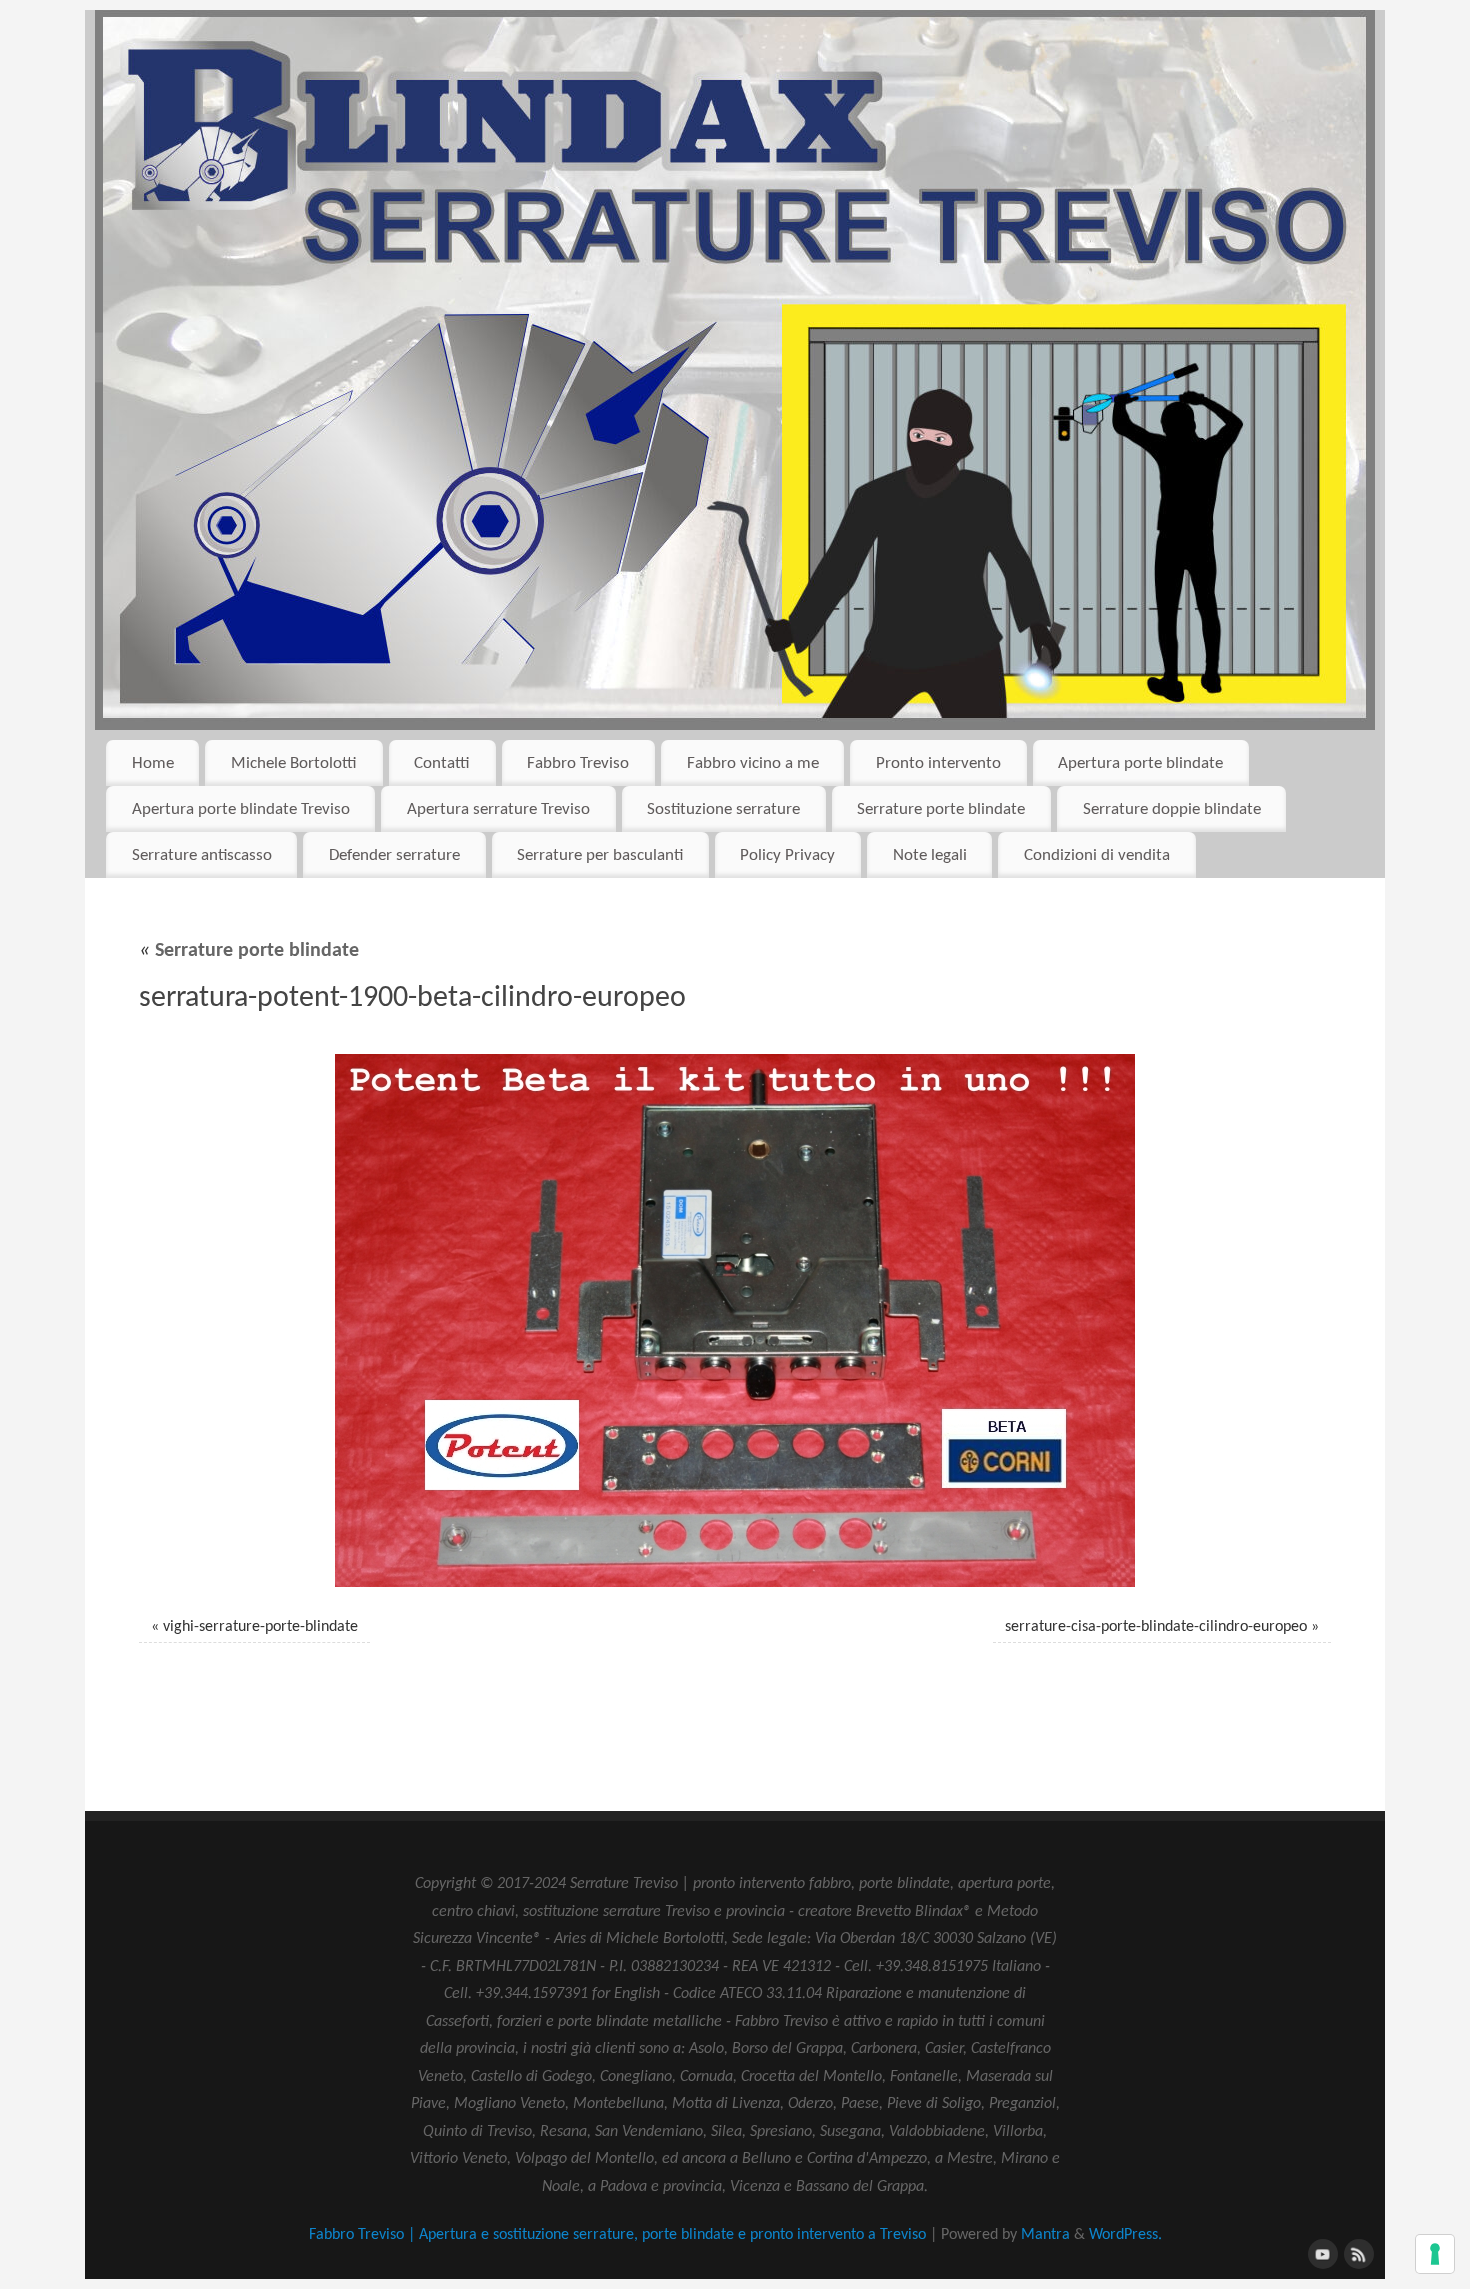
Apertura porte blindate (1140, 763)
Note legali (930, 855)
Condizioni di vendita (1097, 855)
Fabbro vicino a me (753, 763)
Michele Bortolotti (294, 763)
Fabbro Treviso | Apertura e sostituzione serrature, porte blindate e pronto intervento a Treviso (617, 2235)
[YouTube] (1321, 2252)
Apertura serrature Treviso (498, 809)
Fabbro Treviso (578, 763)
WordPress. (1125, 2235)
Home (153, 763)
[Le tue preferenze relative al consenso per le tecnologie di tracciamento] (1435, 2254)
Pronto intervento (938, 763)
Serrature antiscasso (202, 855)
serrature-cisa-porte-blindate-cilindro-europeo (1156, 1627)
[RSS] (1357, 2252)
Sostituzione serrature (723, 809)
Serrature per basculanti (600, 855)
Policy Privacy (787, 855)
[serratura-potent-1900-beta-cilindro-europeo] (735, 1320)
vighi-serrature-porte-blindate (260, 1627)
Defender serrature (394, 855)
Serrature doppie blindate (1172, 809)
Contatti (442, 763)
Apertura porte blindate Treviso (241, 809)
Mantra (1045, 2235)
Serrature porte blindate (941, 809)
